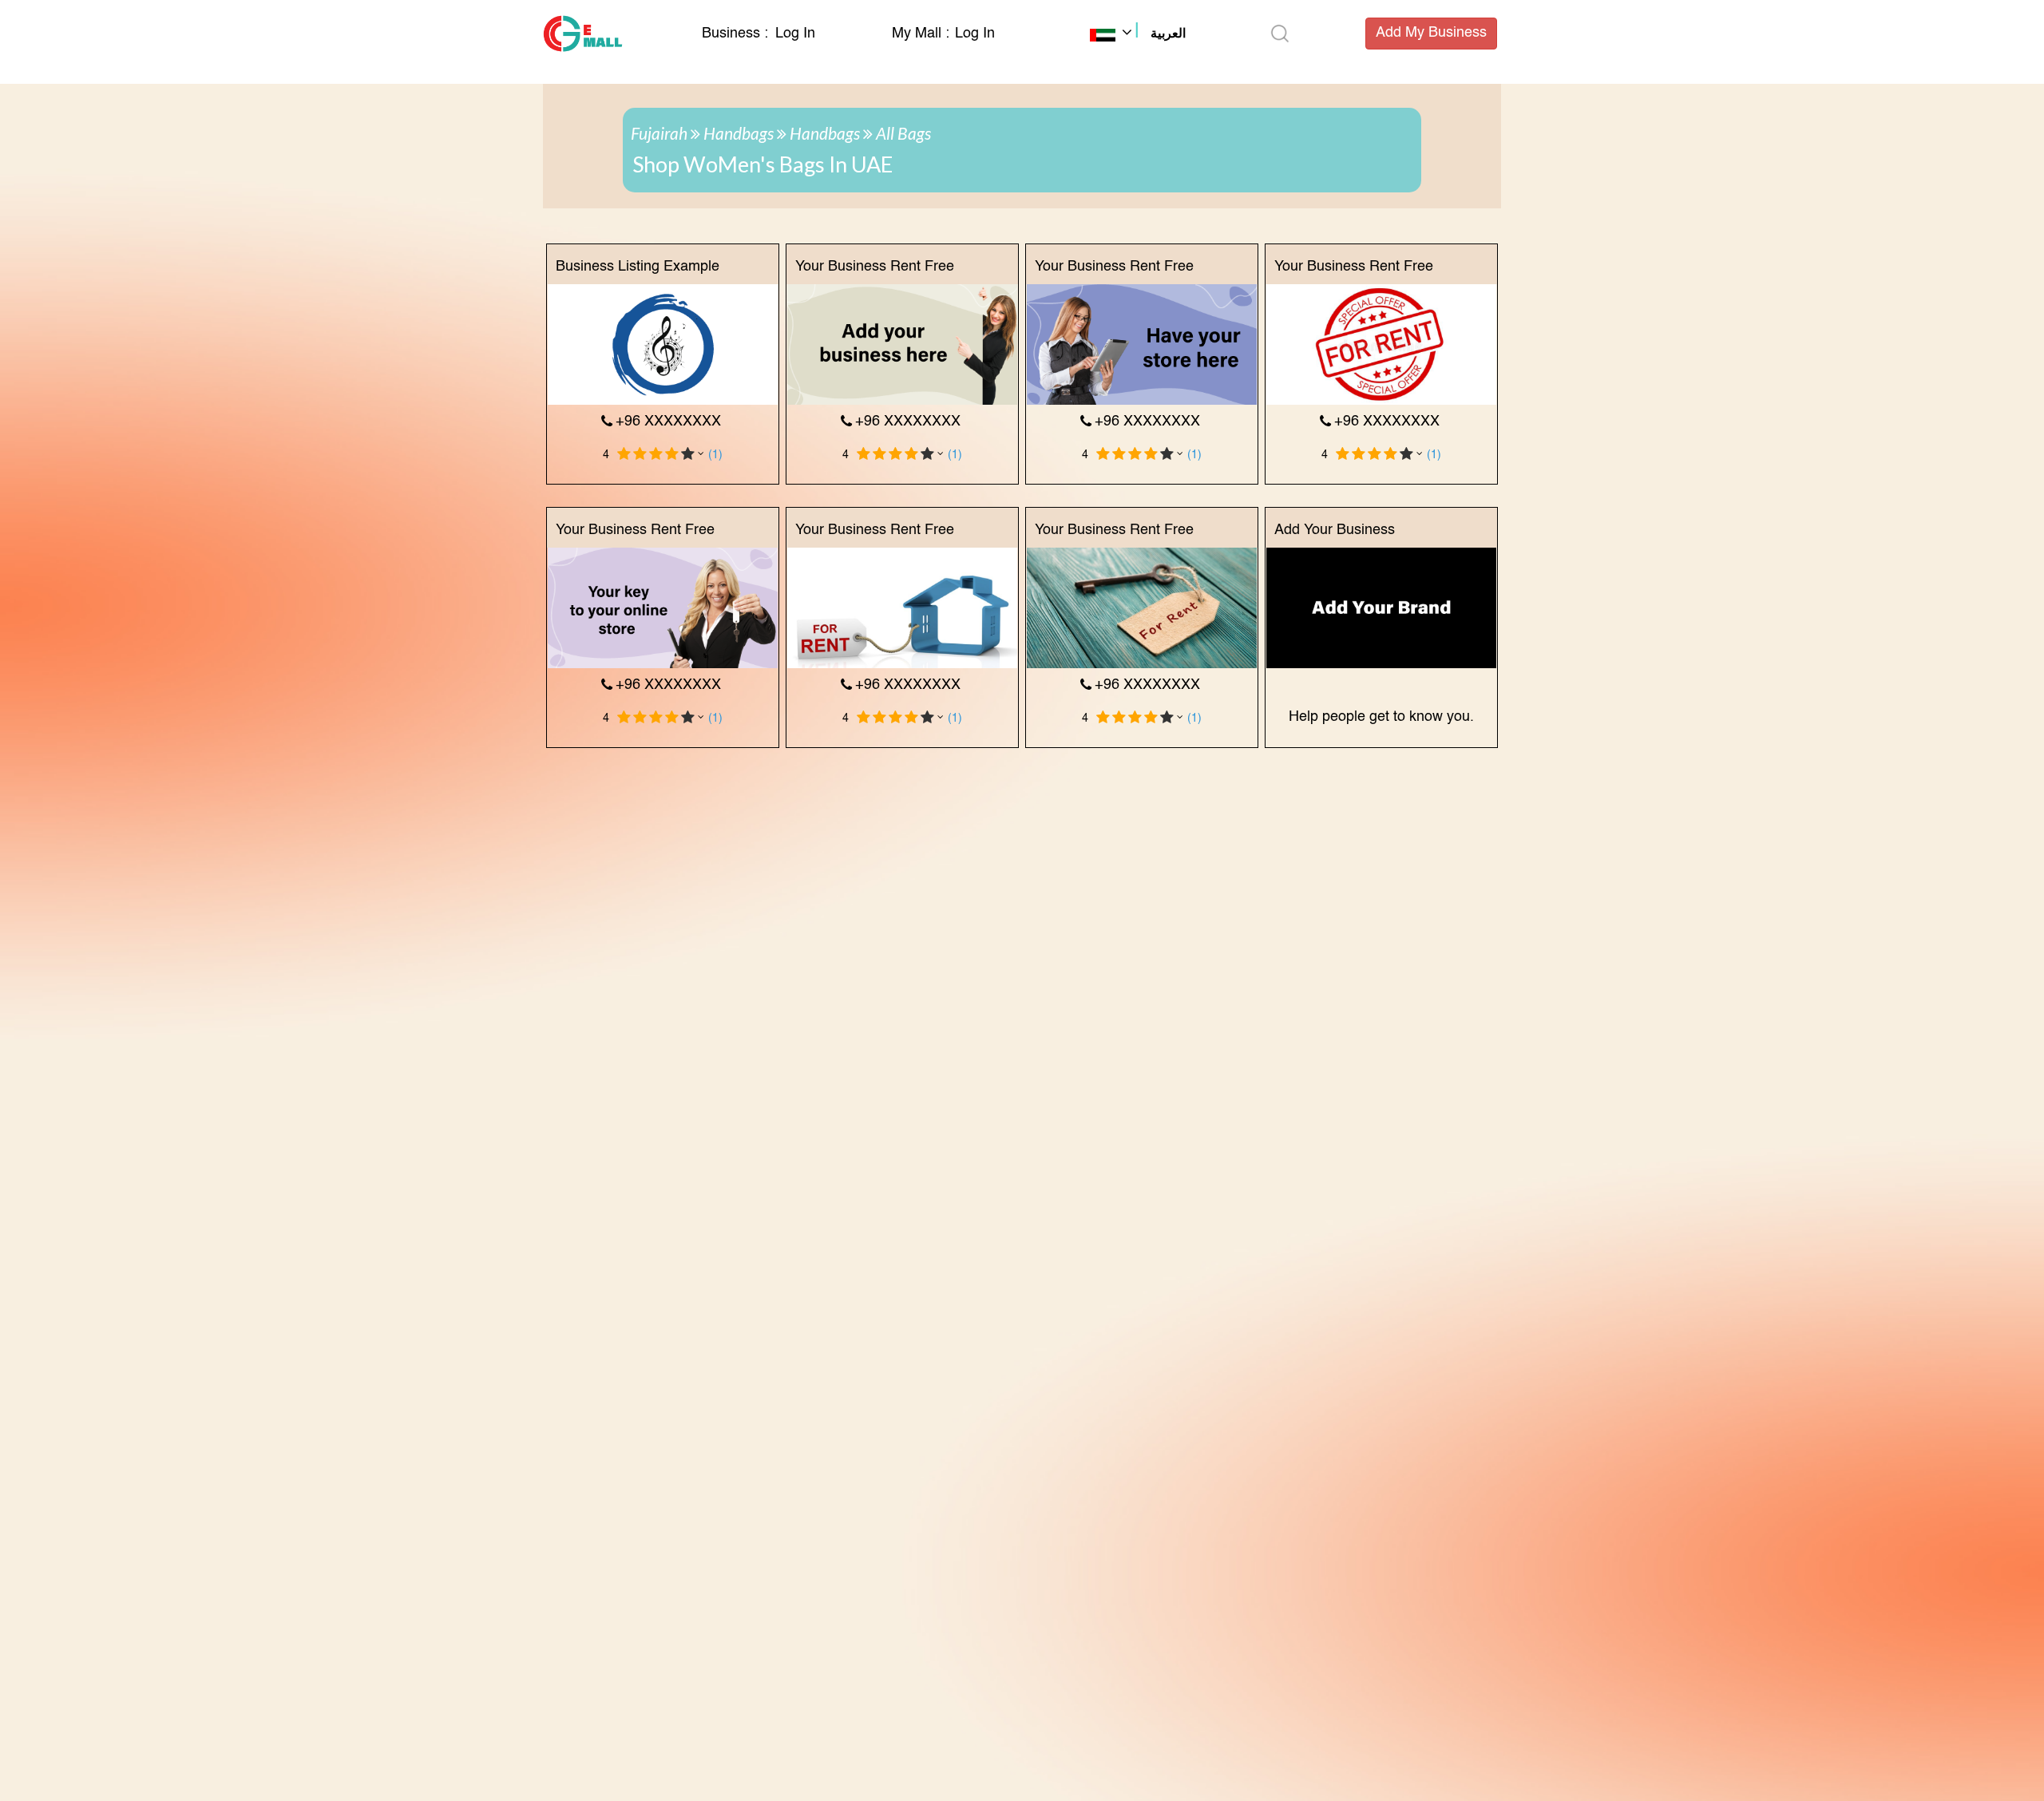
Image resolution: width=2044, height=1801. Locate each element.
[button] (1138, 35)
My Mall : (921, 34)
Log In (795, 34)
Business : (737, 34)
